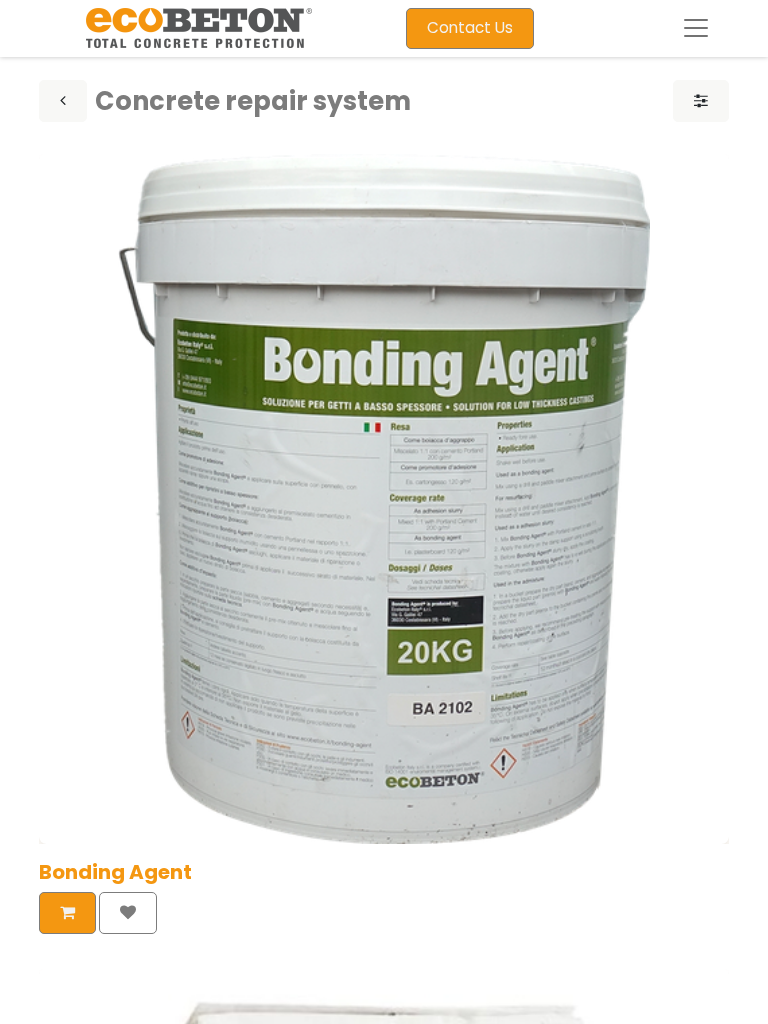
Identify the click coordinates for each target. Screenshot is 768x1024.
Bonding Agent (115, 872)
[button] (67, 913)
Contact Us (470, 27)
